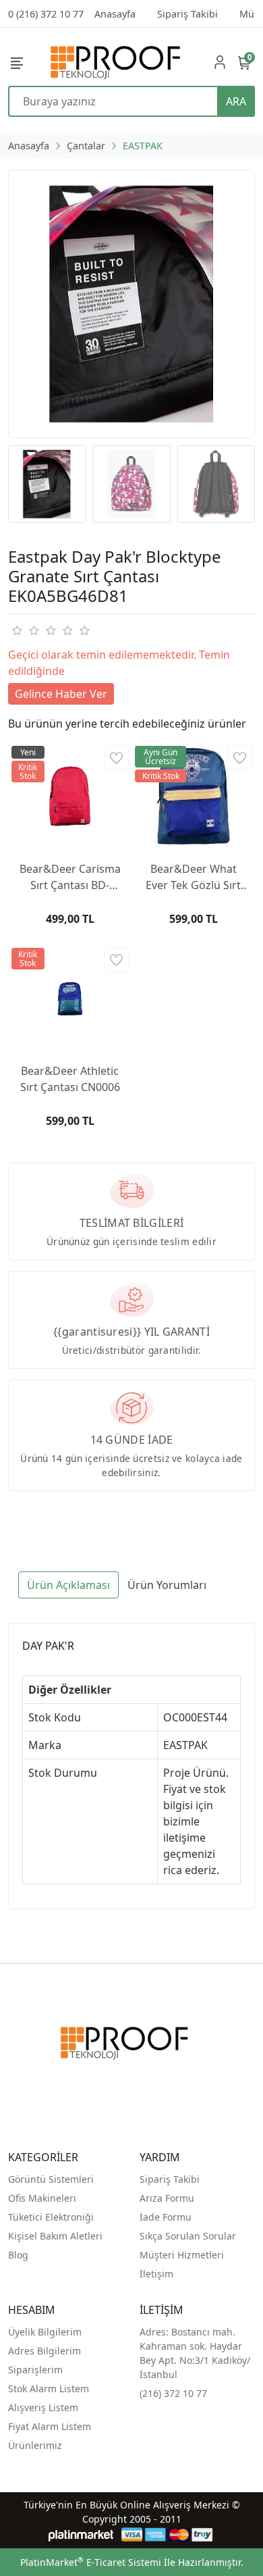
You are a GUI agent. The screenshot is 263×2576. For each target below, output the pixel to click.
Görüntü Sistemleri (51, 2179)
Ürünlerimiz (35, 2445)
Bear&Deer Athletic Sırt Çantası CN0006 (70, 1079)
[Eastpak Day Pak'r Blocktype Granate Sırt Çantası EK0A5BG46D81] (131, 304)
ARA (236, 101)
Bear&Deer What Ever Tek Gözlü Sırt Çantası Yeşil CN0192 (193, 877)
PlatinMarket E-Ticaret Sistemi (91, 2562)
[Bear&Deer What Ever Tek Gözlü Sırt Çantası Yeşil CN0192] (193, 796)
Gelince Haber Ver (61, 694)
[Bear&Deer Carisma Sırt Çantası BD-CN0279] (70, 796)
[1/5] (17, 630)
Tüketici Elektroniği (51, 2217)
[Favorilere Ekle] (116, 758)
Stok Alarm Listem (49, 2389)
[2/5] (25, 630)
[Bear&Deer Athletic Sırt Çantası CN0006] (70, 998)
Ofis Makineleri (42, 2198)
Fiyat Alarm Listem (50, 2426)
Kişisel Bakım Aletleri (55, 2236)
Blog (18, 2255)
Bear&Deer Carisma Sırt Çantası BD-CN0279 (70, 877)
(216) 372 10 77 (173, 2393)
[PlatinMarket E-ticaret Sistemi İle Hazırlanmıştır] (81, 2534)
